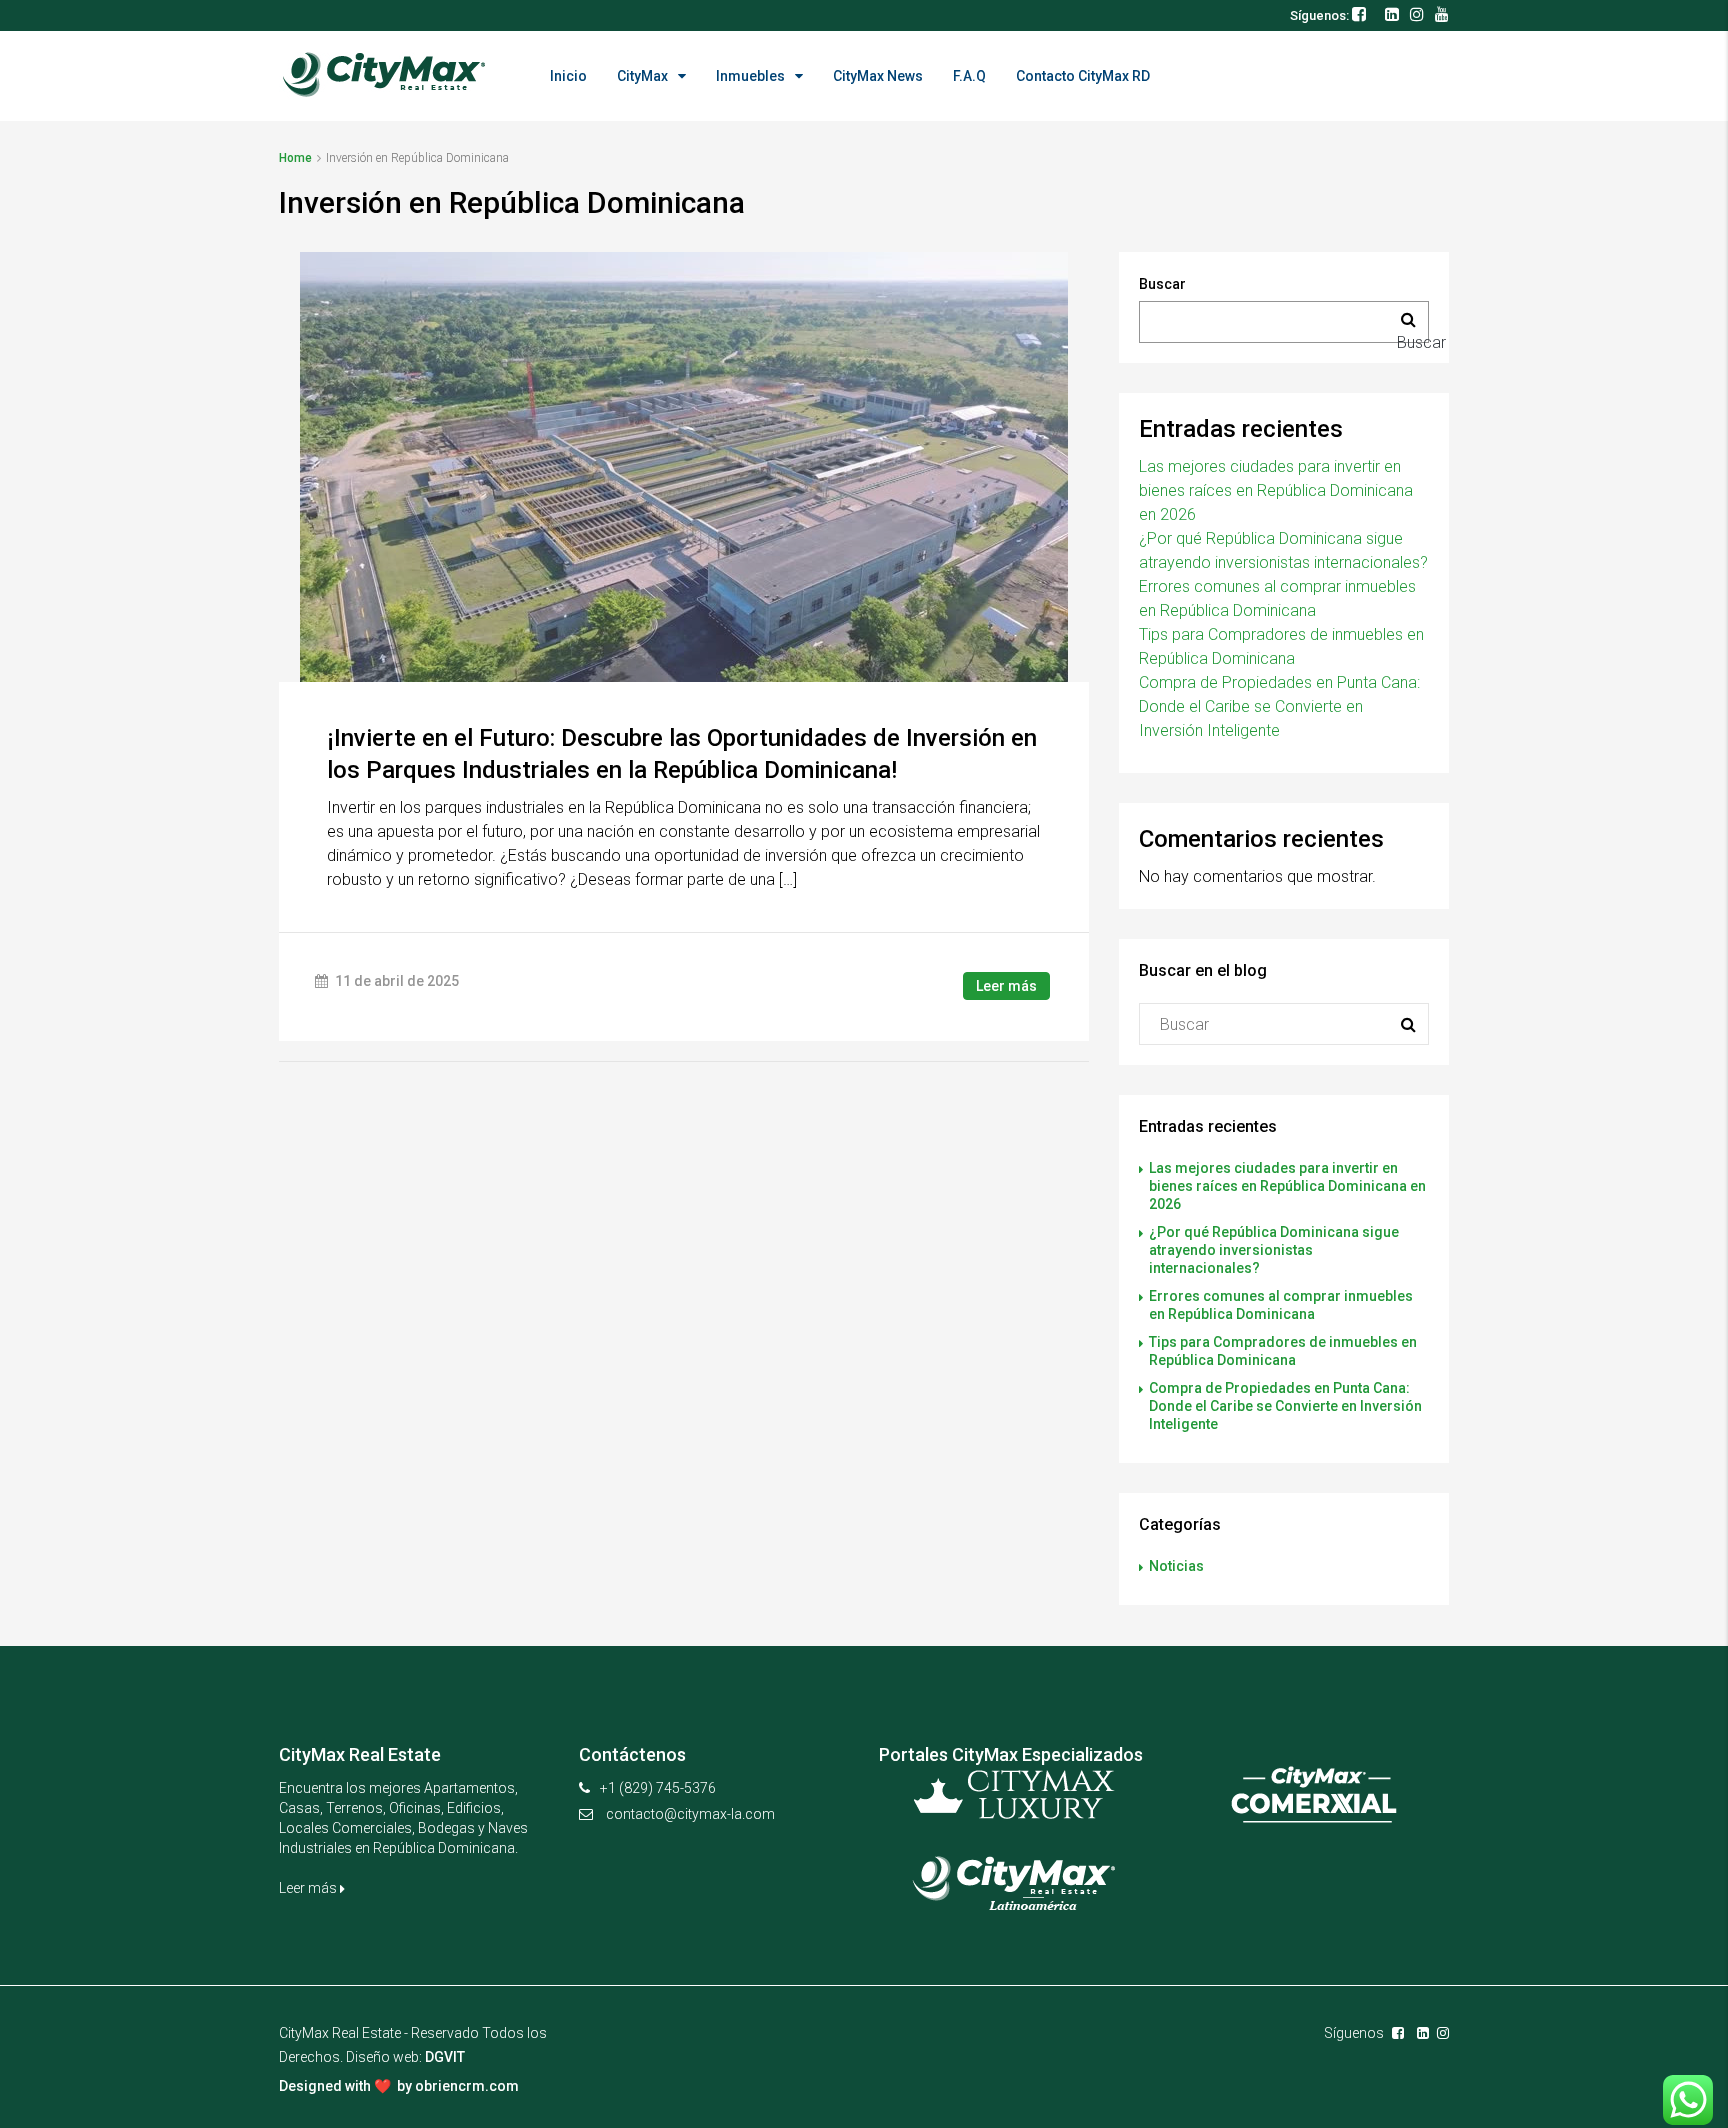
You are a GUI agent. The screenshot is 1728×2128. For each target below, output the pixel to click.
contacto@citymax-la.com (690, 1814)
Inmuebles (750, 76)
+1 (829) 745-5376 (658, 1788)
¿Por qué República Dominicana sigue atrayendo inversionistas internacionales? (1274, 1250)
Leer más (1006, 986)
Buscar (1162, 284)
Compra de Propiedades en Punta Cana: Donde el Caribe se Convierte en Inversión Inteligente (1279, 706)
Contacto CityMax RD (1083, 76)
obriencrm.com (467, 2086)
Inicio (568, 76)
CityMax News (878, 76)
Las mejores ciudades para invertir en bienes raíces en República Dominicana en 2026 (1276, 490)
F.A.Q (969, 76)
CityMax (642, 76)
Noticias (1176, 1566)
